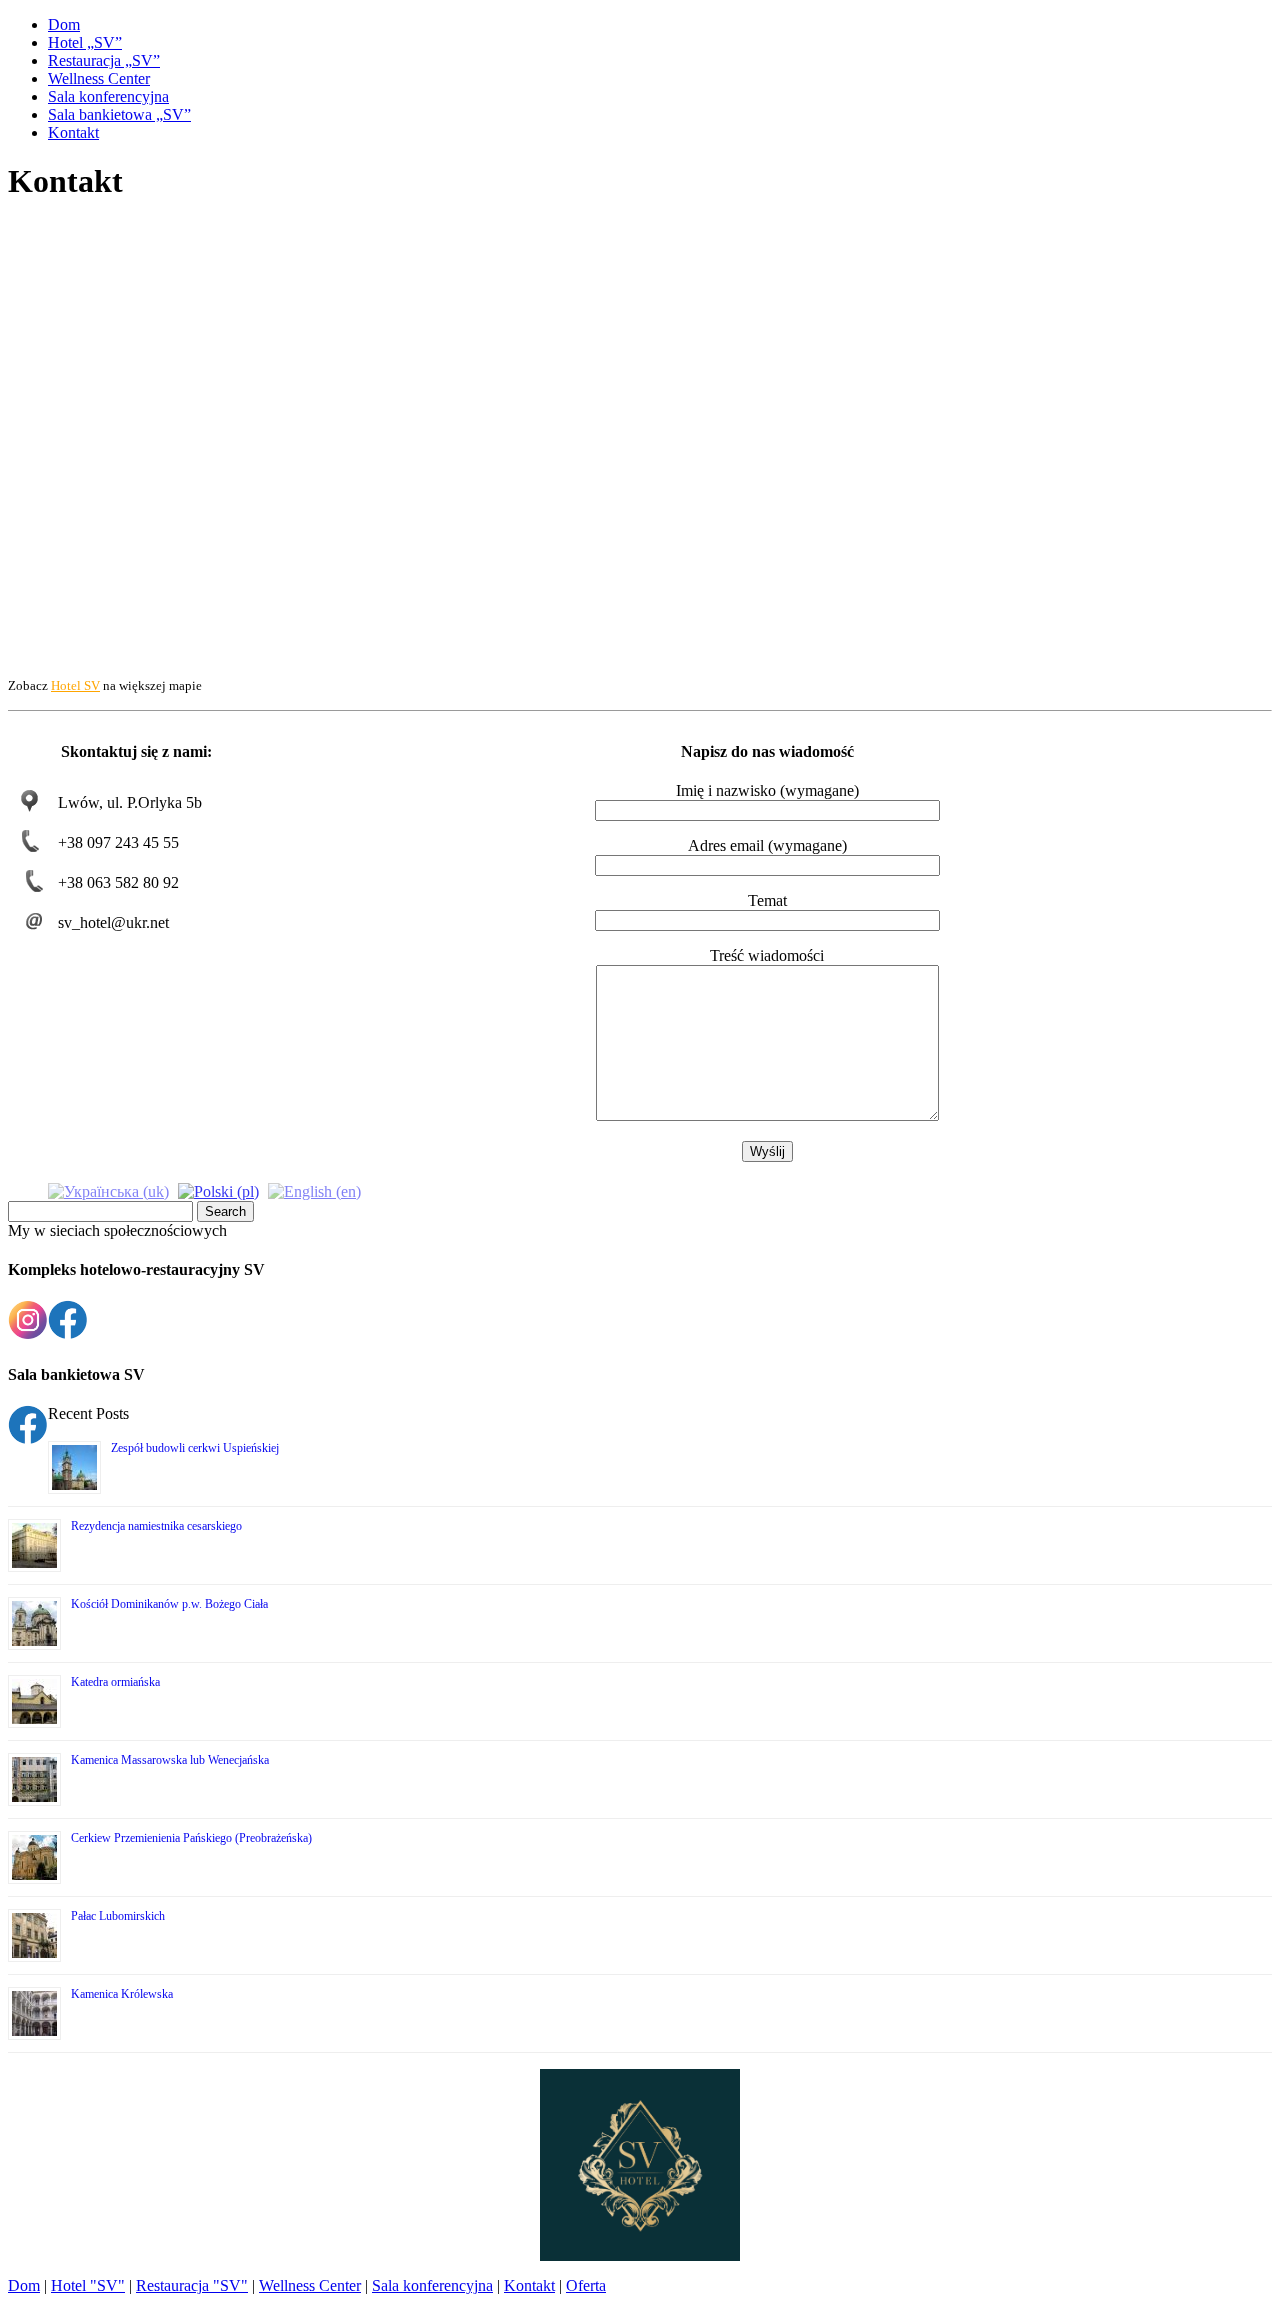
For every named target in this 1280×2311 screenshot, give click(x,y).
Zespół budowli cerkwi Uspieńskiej (195, 1448)
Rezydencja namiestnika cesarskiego (156, 1526)
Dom (64, 24)
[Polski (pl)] (218, 1189)
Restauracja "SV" (192, 2285)
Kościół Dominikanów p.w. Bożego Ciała (169, 1604)
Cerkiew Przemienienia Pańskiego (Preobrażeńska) (191, 1838)
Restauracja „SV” (104, 60)
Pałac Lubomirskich (118, 1916)
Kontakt (73, 132)
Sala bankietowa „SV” (119, 114)
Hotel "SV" (88, 2285)
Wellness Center (99, 78)
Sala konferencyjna (108, 96)
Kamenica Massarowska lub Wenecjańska (170, 1760)
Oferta (586, 2285)
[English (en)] (314, 1189)
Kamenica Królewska (122, 1994)
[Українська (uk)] (108, 1189)
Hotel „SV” (85, 42)
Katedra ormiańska (115, 1682)
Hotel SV (75, 685)
